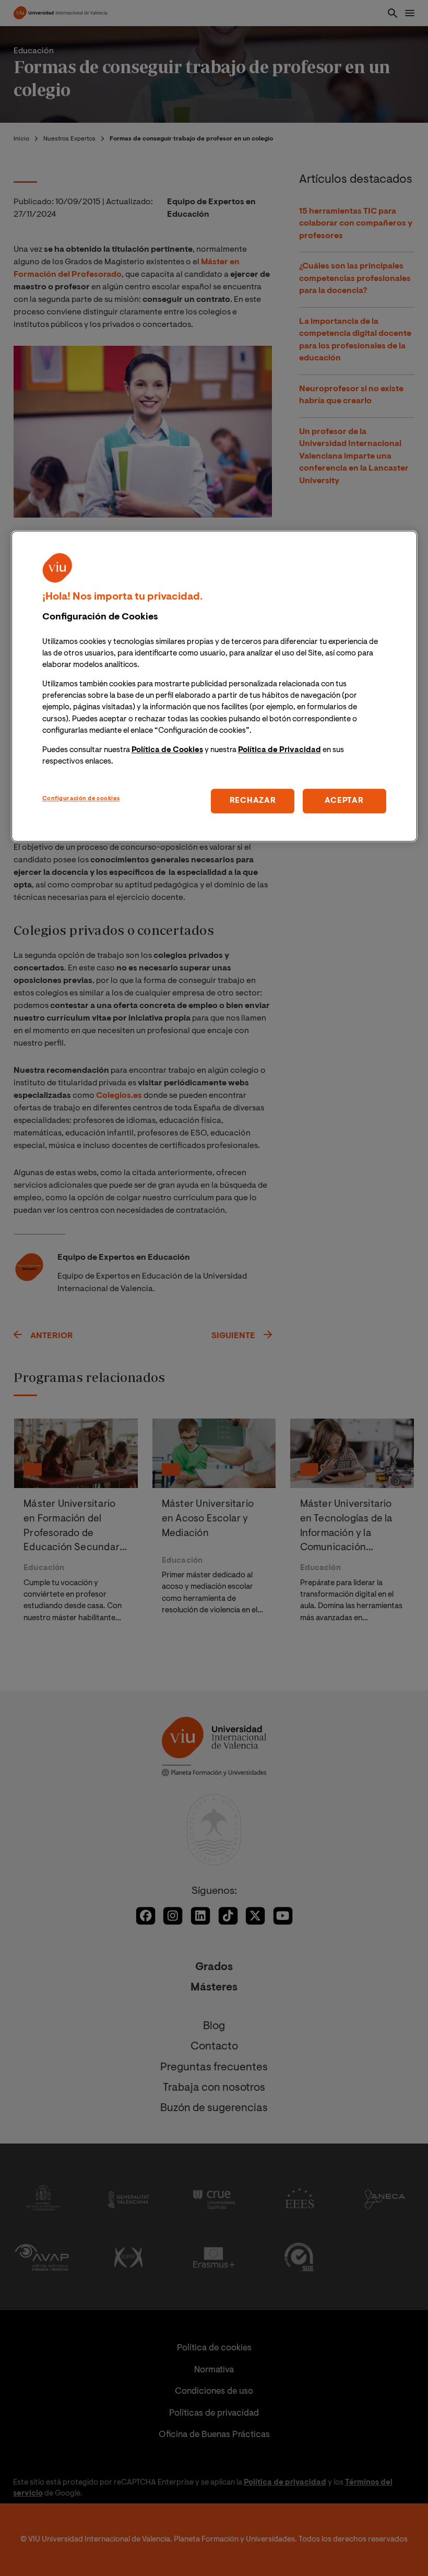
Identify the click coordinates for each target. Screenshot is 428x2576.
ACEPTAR (344, 801)
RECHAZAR (253, 801)
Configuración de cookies (81, 799)
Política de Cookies (167, 750)
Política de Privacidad (280, 750)
